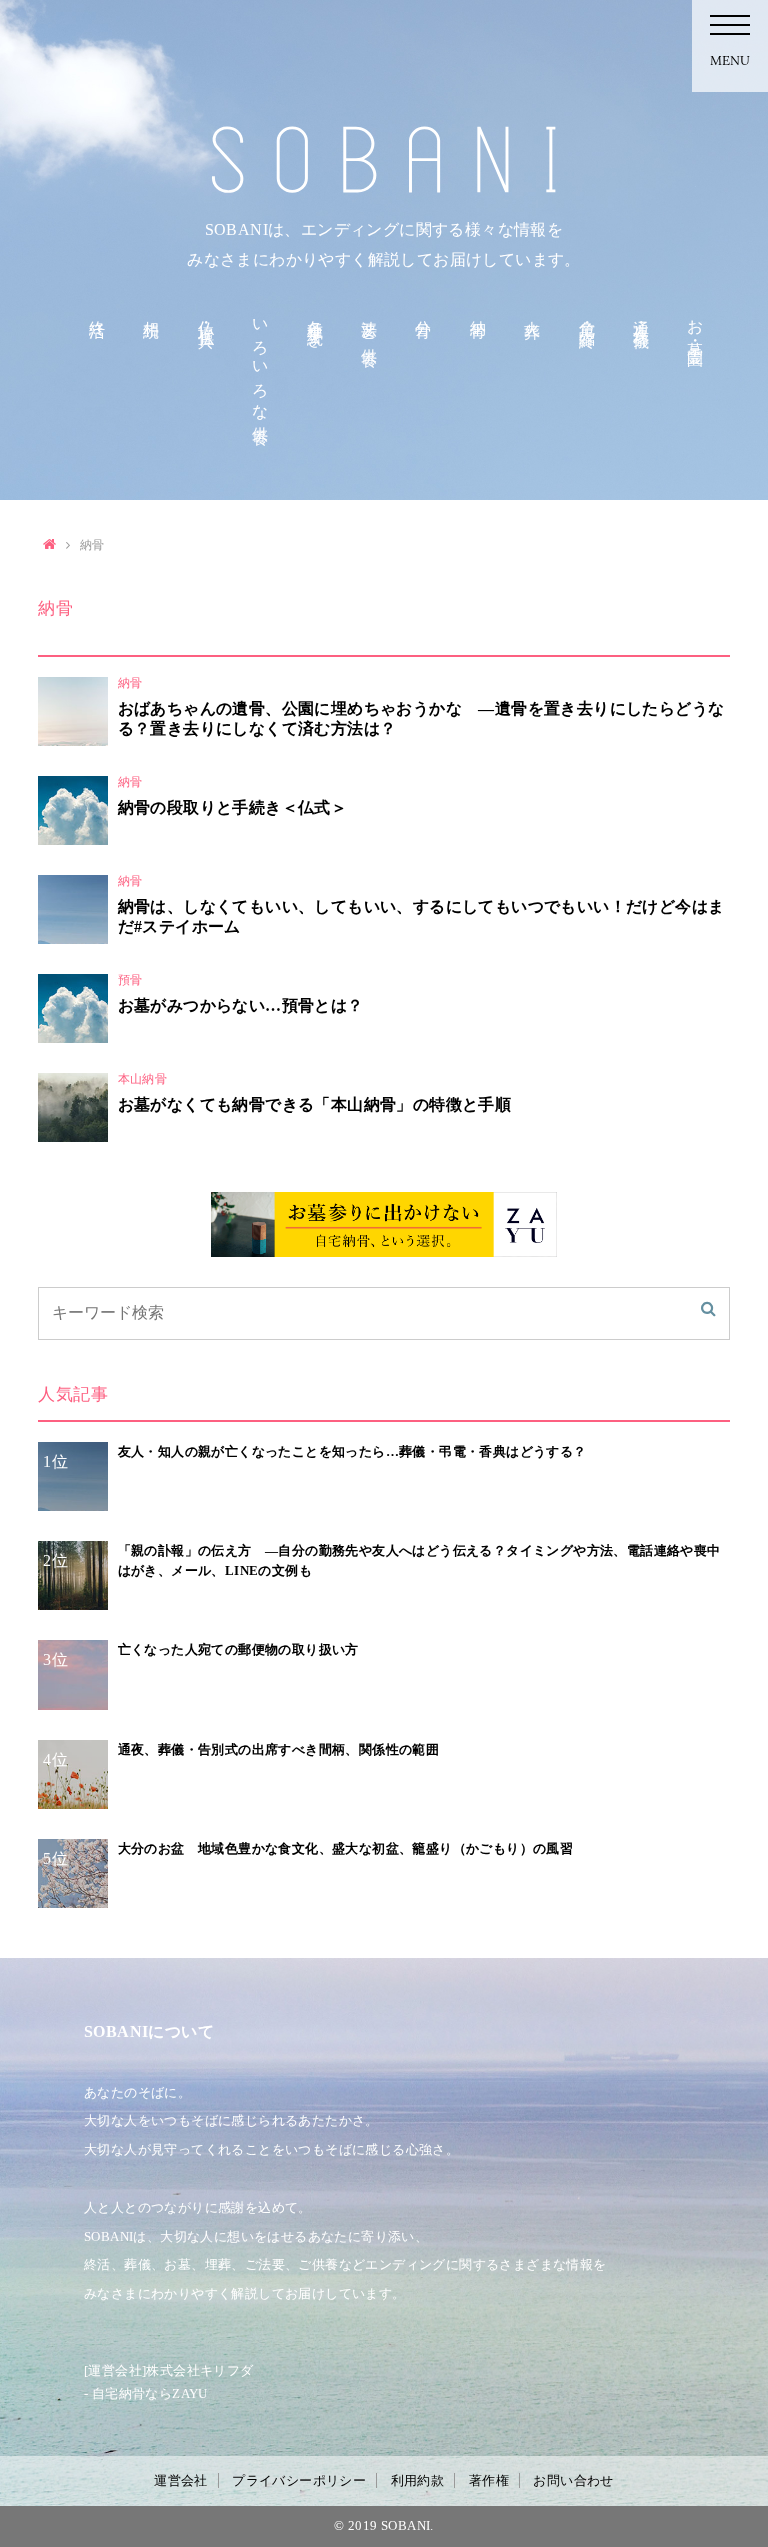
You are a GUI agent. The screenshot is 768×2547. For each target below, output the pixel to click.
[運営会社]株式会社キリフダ (169, 2370)
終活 (97, 311)
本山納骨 (143, 1079)
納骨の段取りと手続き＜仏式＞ (233, 807)
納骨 (478, 311)
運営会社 (181, 2480)
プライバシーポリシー (299, 2480)
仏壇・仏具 (206, 316)
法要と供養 (369, 325)
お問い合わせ (573, 2480)
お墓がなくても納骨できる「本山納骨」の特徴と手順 (315, 1104)
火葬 (532, 311)
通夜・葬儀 (641, 316)
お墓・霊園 (695, 325)
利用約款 (418, 2480)
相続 (151, 311)
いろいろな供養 (260, 364)
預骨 (130, 980)
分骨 (423, 311)
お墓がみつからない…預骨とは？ (241, 1005)
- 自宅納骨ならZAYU (146, 2393)
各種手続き (315, 325)
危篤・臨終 (587, 316)
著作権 (489, 2480)
